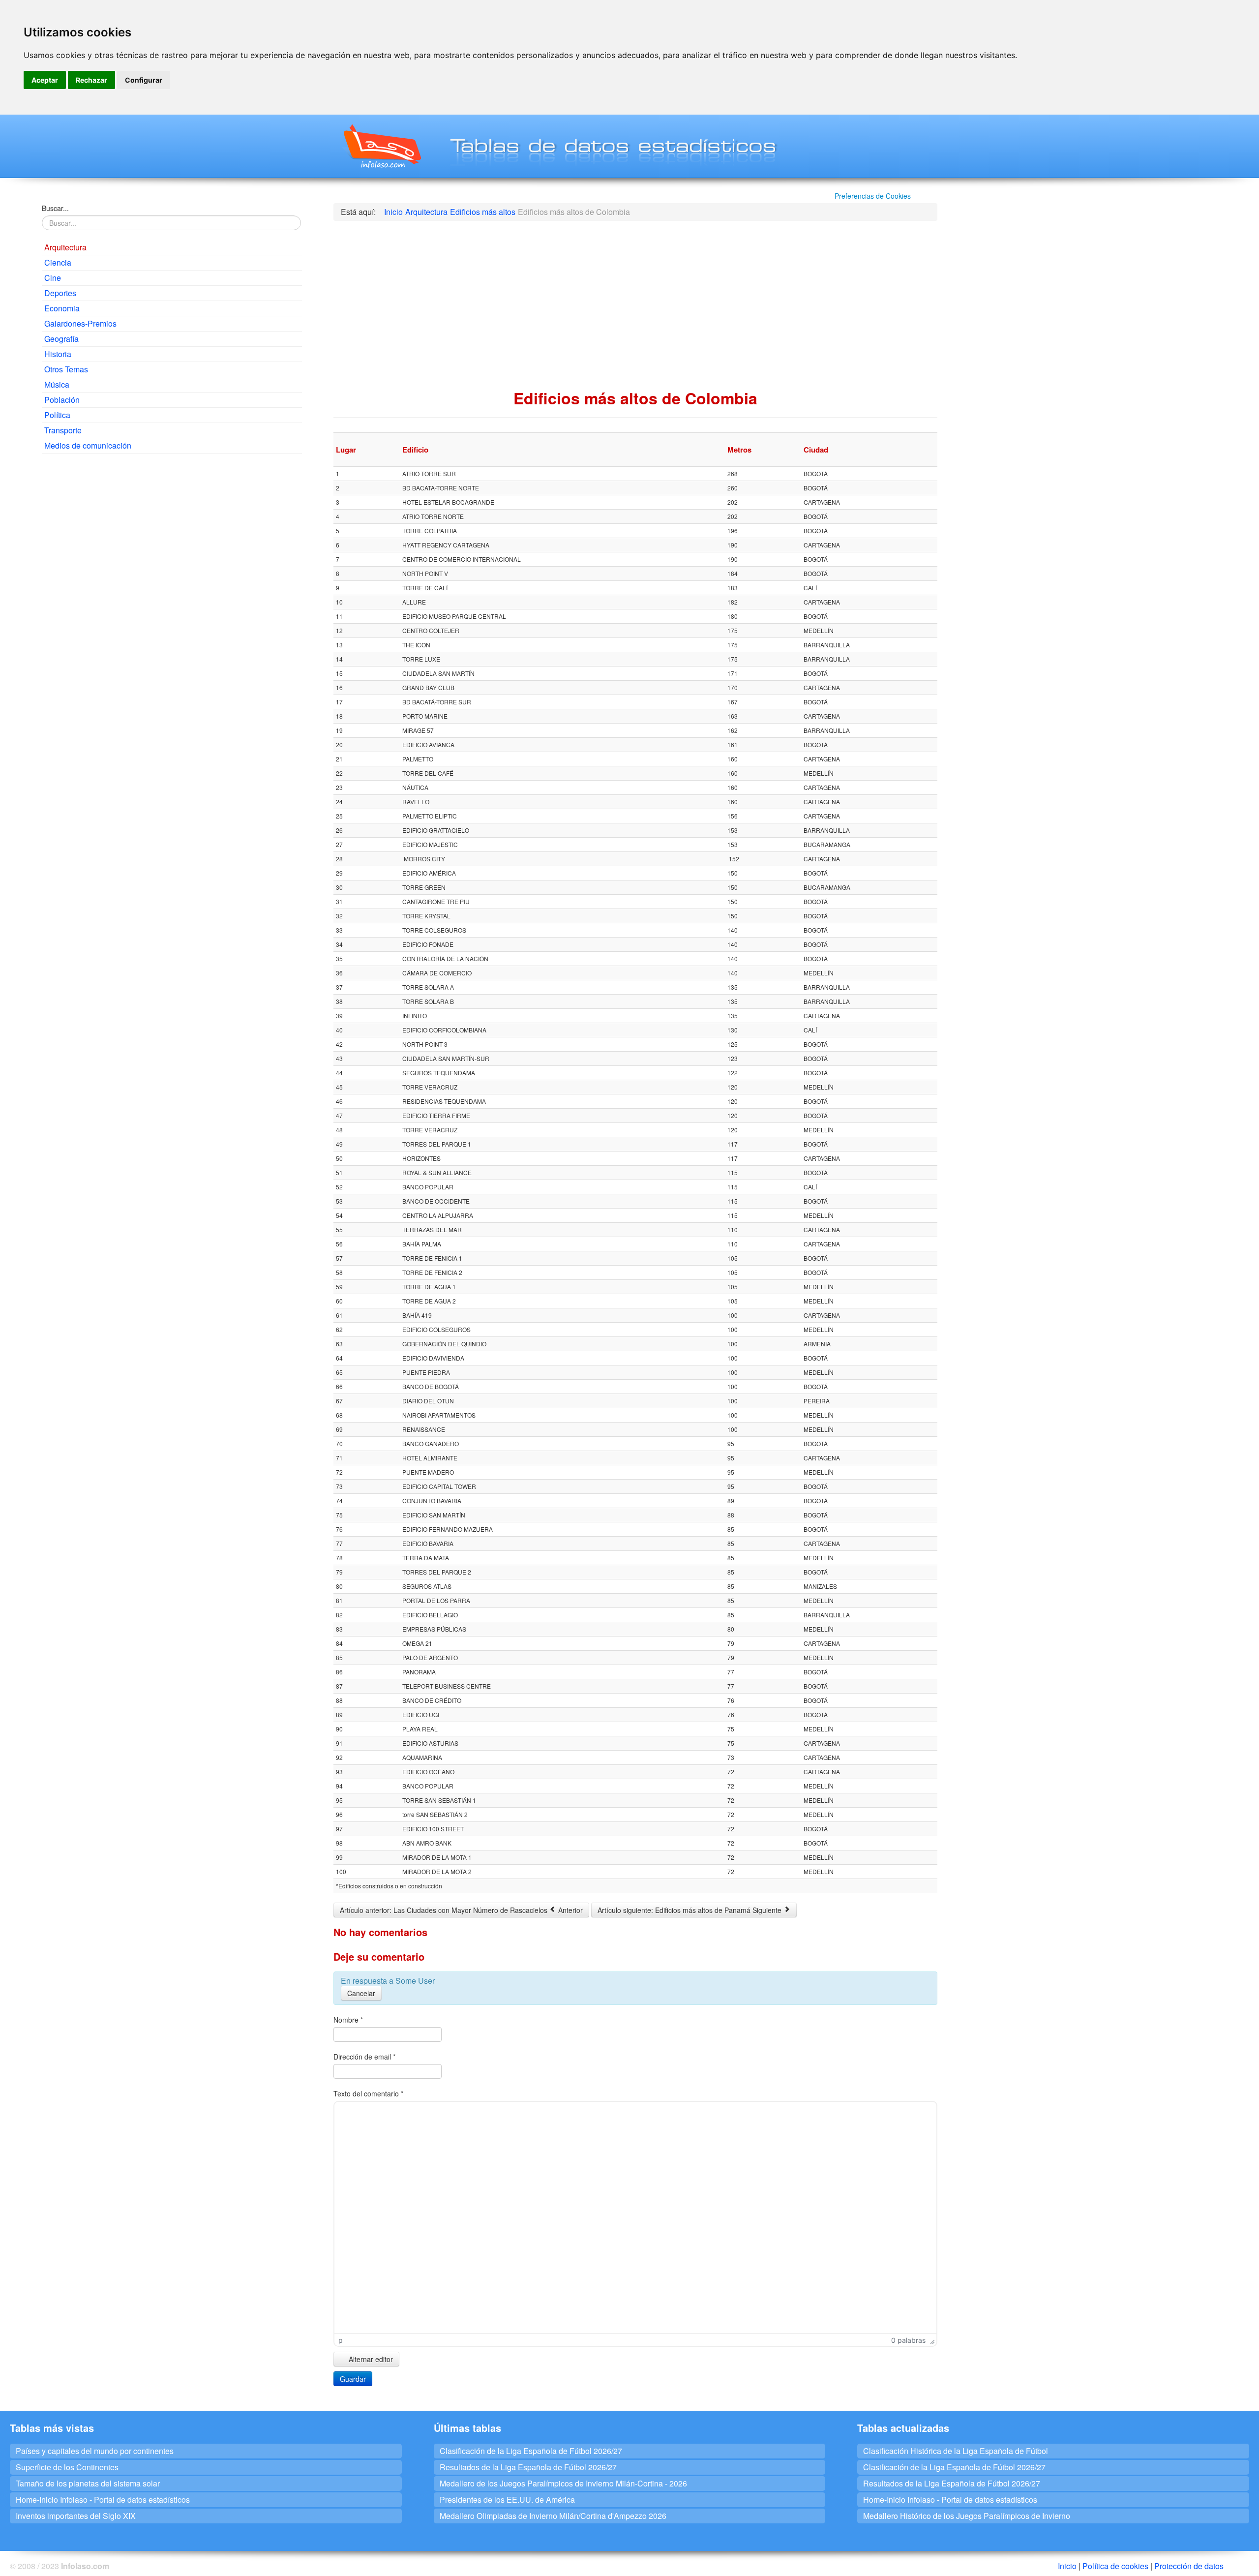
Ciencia (58, 262)
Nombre (348, 2020)
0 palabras (908, 2340)
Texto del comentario (368, 2093)
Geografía (61, 339)
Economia (62, 308)
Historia (58, 354)
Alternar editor (370, 2359)
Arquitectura (65, 247)
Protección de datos (1189, 2566)
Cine (53, 278)
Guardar (353, 2379)
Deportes (60, 293)
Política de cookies (1115, 2566)
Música (57, 384)
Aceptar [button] (45, 80)
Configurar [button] (144, 80)
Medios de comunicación (88, 445)
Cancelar (361, 1993)
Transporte (63, 430)
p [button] (341, 2340)
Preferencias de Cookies (873, 196)
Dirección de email (364, 2057)
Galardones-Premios (80, 323)
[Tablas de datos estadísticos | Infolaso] (381, 146)
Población (62, 400)
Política (57, 415)
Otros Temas (66, 369)
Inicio (1067, 2566)
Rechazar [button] (91, 80)
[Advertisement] (172, 532)
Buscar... (55, 208)
